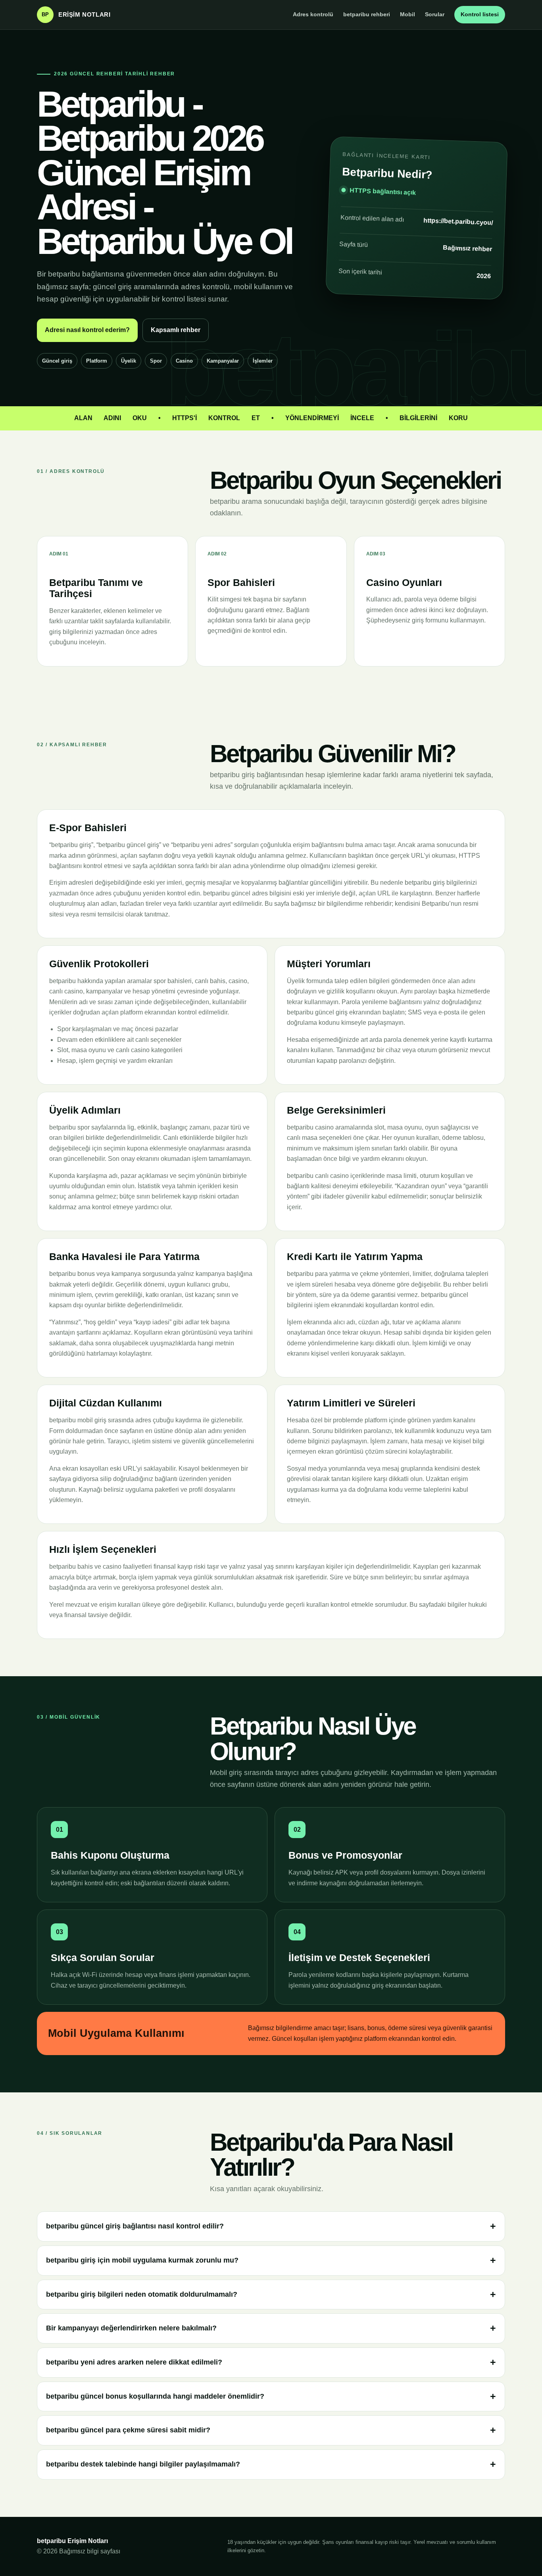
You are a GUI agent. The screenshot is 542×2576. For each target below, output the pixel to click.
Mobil (407, 14)
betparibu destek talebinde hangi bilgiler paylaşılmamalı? (143, 2464)
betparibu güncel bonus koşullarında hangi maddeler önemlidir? (155, 2396)
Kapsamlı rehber (176, 330)
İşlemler (263, 361)
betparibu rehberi (367, 14)
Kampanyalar (223, 361)
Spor (156, 361)
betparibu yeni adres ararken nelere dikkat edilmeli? (134, 2362)
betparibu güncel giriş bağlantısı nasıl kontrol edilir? (135, 2226)
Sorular (435, 14)
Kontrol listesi (480, 14)
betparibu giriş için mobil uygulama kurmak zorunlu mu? (142, 2260)
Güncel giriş (57, 361)
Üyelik (129, 361)
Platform (97, 361)
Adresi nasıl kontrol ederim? (87, 330)
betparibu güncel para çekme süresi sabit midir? (128, 2430)
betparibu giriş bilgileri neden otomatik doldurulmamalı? (142, 2294)
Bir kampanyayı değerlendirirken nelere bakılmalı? (131, 2328)
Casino (184, 361)
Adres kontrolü (313, 14)
